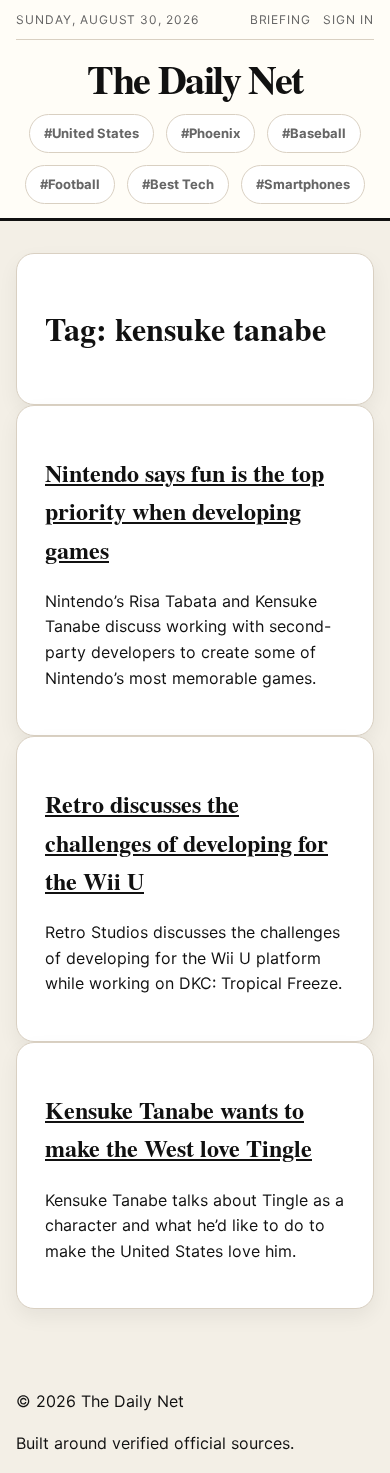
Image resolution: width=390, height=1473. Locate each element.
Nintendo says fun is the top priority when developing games (184, 511)
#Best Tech (178, 184)
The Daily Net (194, 79)
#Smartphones (303, 184)
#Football (70, 184)
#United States (91, 133)
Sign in (348, 19)
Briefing (281, 19)
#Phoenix (210, 133)
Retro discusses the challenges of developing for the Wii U (186, 842)
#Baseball (314, 133)
